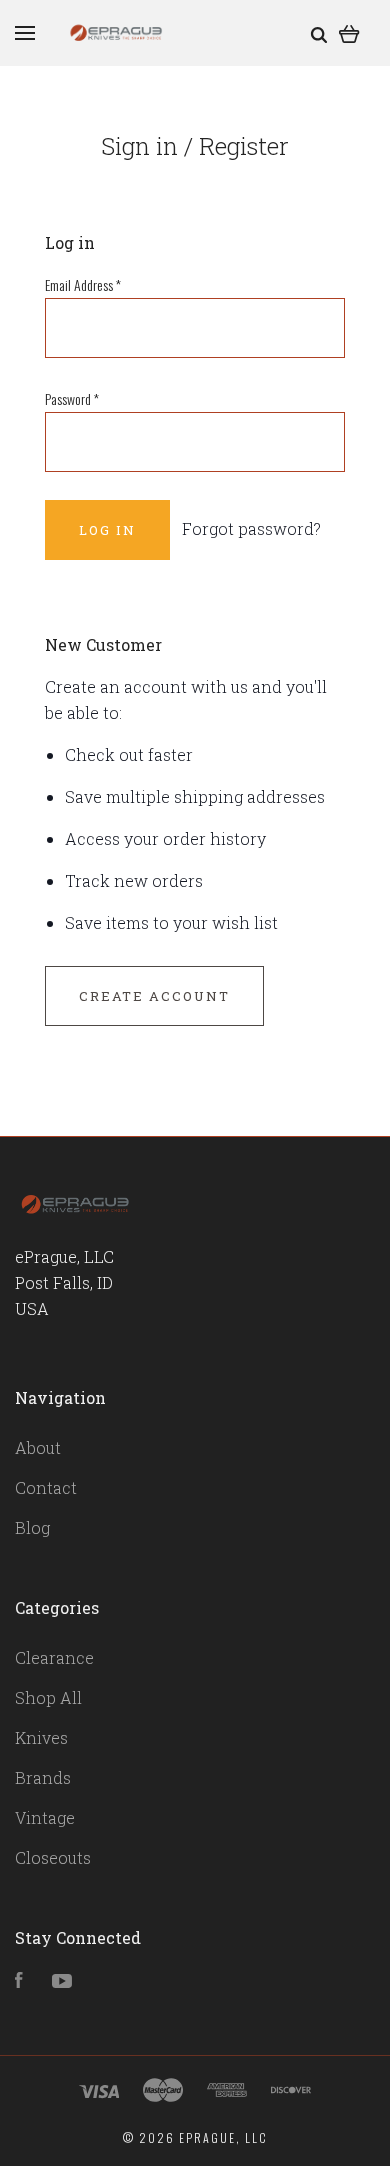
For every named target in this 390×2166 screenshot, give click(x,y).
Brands (43, 1777)
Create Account (154, 996)
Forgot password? (251, 528)
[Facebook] (19, 1981)
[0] (349, 32)
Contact (46, 1487)
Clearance (54, 1657)
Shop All (48, 1697)
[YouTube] (62, 1981)
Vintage (45, 1817)
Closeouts (53, 1857)
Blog (32, 1527)
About (38, 1447)
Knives (41, 1737)
